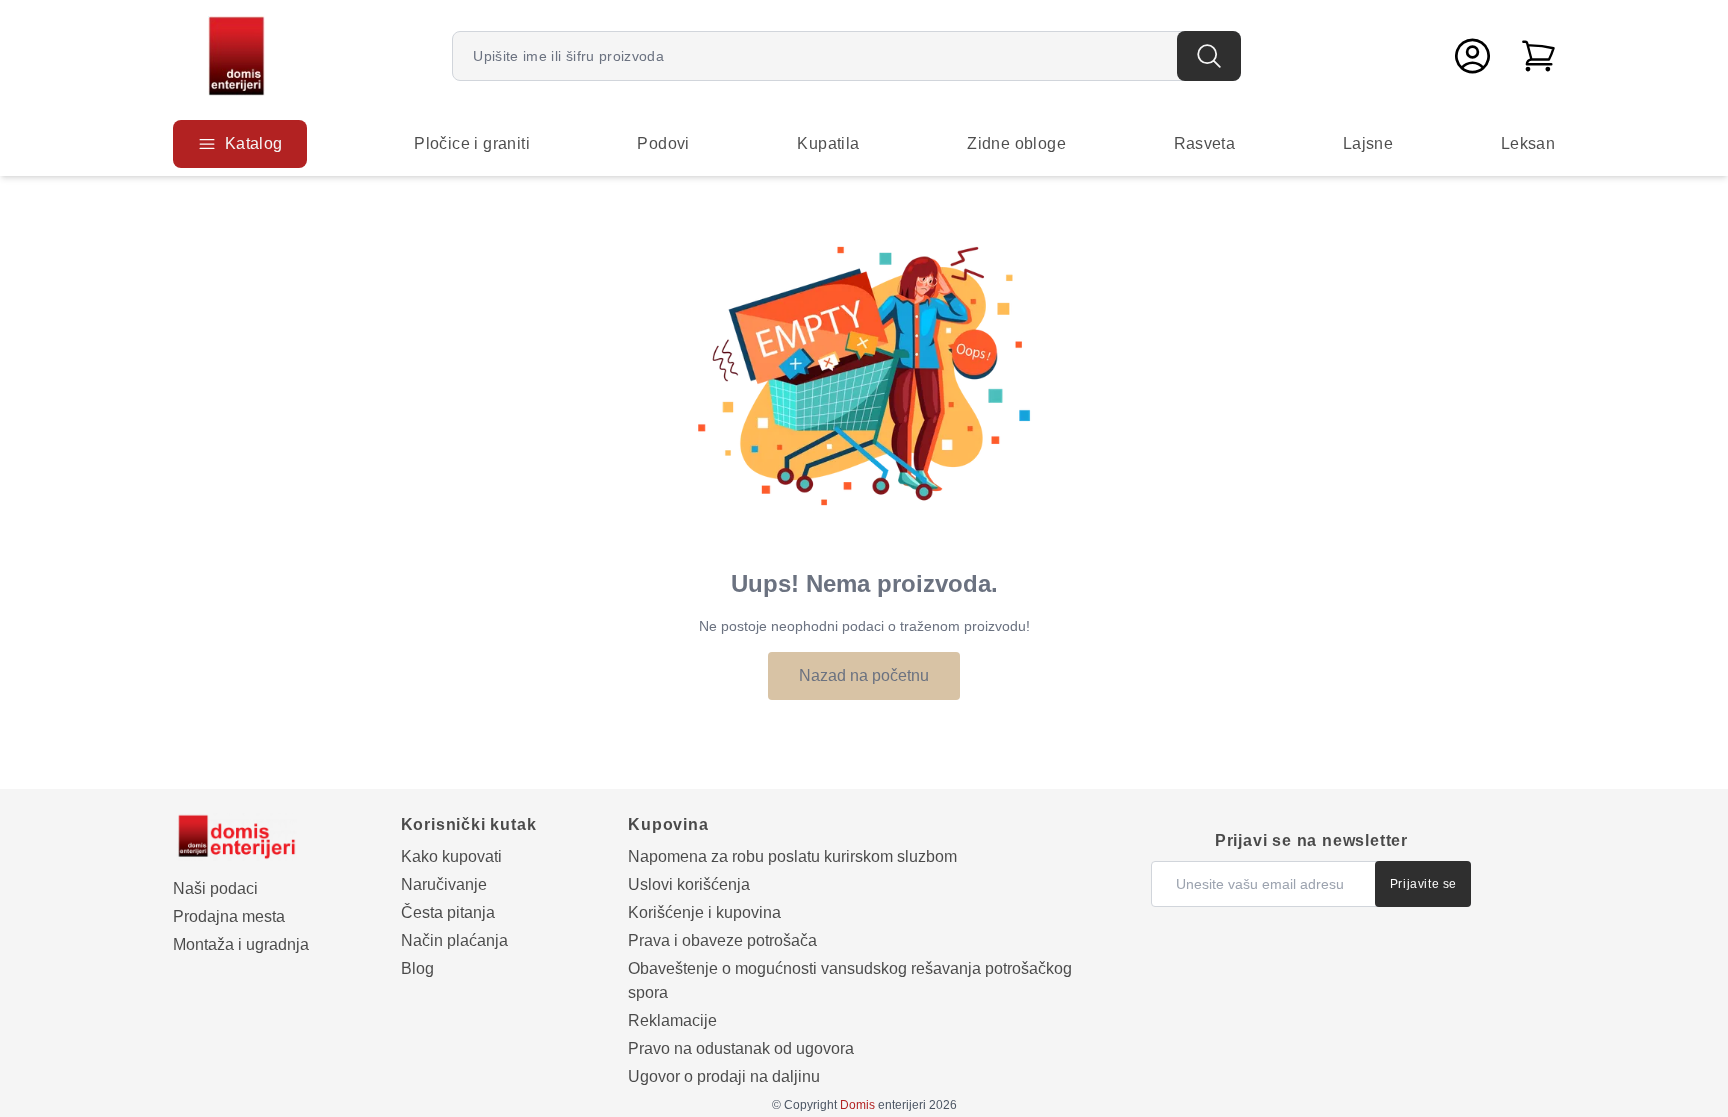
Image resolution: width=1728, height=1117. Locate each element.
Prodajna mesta (229, 916)
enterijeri (883, 1105)
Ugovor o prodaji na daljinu (724, 1076)
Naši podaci (215, 888)
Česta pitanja (448, 912)
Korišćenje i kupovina (704, 912)
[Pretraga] (1209, 56)
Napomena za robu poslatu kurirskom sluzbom (792, 856)
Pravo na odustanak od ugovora (741, 1048)
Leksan (1528, 143)
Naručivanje (444, 884)
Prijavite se (1423, 884)
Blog (417, 968)
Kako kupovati (451, 856)
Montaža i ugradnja (241, 944)
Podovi (663, 143)
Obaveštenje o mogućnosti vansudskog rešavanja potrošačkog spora (850, 980)
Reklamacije (672, 1020)
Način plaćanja (454, 940)
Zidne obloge (1016, 143)
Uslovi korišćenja (689, 884)
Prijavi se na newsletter (1311, 840)
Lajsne (1368, 143)
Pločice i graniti (472, 143)
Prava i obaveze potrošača (722, 940)
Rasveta (1205, 143)
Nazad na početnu (864, 675)
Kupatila (828, 143)
